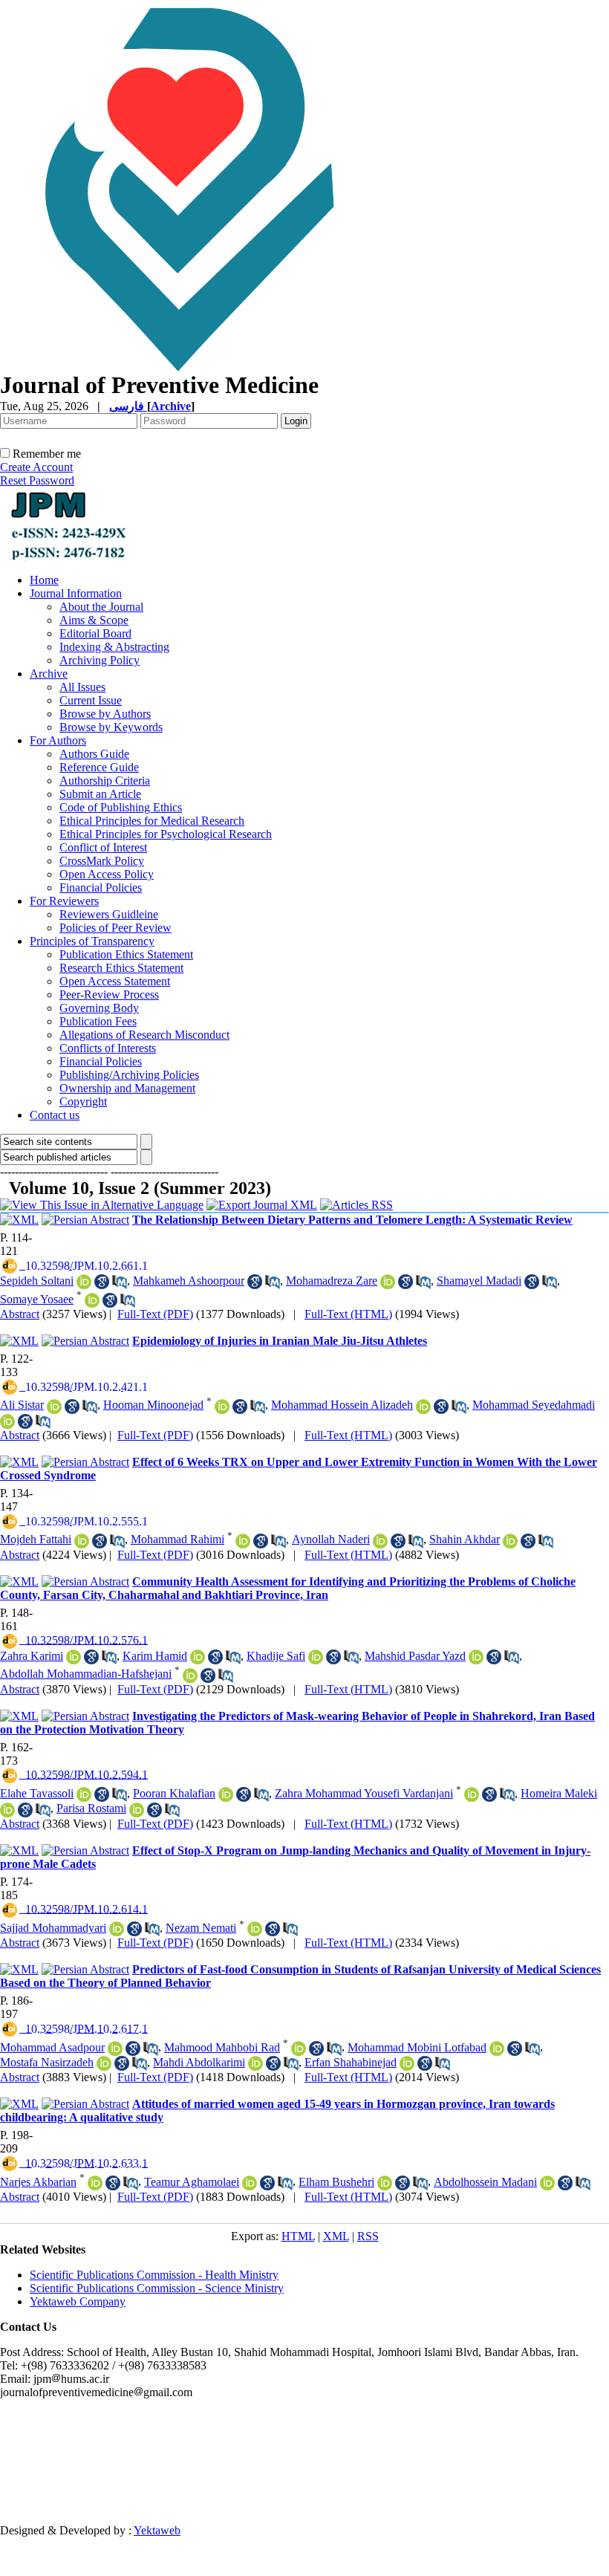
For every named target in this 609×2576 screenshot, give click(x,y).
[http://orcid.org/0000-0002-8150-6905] (547, 2183)
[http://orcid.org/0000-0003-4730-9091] (92, 1300)
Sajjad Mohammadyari (53, 1928)
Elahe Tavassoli (37, 1793)
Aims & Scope (94, 620)
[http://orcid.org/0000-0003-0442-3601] (299, 2048)
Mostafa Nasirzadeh (47, 2062)
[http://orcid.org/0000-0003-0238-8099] (226, 1794)
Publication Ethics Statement (126, 954)
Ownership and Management (127, 1088)
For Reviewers (64, 901)
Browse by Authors (105, 714)
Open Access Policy (107, 874)
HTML (298, 2236)
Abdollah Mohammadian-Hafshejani (86, 1674)
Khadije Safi (276, 1656)
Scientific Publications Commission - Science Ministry (157, 2288)
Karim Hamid (155, 1656)
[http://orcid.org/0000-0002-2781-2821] (255, 2063)
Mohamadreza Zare (332, 1281)
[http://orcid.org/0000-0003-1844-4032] (117, 1929)
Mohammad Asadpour (52, 2047)
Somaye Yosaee (37, 1299)
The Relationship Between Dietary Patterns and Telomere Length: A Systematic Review (352, 1220)
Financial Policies (101, 888)
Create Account (36, 467)
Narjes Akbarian (38, 2182)
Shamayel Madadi (479, 1281)
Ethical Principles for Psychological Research (166, 834)
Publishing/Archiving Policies (129, 1075)
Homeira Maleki (559, 1793)
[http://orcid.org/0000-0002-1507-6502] (423, 1407)
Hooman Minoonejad (153, 1405)
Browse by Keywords (111, 727)
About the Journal (101, 607)
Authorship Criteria (105, 781)
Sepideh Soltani (37, 1281)
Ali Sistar (22, 1405)
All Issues (82, 687)
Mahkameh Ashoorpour (189, 1281)
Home (44, 580)
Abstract (20, 1314)
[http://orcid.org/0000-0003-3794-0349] (255, 1929)
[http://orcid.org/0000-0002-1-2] (198, 1657)
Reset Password (37, 480)
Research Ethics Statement (121, 968)
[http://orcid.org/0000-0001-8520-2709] (385, 2183)
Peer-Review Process (109, 995)
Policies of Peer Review (115, 928)
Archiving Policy (100, 660)
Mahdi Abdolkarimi (199, 2062)
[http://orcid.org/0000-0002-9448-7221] (115, 2048)
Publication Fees (98, 1021)
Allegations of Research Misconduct (144, 1035)
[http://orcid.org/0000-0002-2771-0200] (137, 1810)
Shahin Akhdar (465, 1539)
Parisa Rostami (91, 1808)
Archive (49, 674)
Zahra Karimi (32, 1656)
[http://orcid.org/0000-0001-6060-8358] (7, 1421)
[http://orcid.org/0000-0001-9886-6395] (472, 1794)
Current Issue (91, 700)
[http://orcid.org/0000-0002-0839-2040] (84, 1794)
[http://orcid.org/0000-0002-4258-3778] (95, 2183)
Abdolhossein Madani (485, 2182)
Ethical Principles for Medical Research (152, 821)
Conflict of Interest (103, 847)
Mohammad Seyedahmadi (534, 1405)
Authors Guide (94, 754)
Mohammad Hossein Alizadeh (342, 1405)
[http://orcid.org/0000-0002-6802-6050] (7, 1810)
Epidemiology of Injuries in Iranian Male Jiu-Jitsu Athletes (280, 1341)
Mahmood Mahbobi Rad (222, 2047)
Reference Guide (99, 767)
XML (336, 2236)
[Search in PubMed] (120, 1282)
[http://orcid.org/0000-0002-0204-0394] (407, 2063)
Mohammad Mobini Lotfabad (417, 2047)
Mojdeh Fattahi (36, 1539)
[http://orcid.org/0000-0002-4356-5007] (54, 1407)
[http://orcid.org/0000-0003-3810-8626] (243, 1541)
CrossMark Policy (102, 861)
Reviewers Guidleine (109, 914)
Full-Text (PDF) (155, 1314)
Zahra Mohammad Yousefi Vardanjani (364, 1793)
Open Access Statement (115, 981)
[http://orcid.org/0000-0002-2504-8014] (250, 2183)
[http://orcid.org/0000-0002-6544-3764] (74, 1657)
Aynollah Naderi (331, 1539)
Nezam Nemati (201, 1928)
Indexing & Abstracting (114, 647)
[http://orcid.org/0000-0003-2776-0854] (510, 1541)
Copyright (83, 1102)
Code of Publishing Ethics (121, 807)
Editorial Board (95, 633)
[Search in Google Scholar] (102, 1282)
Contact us (55, 1115)
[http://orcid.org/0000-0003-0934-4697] (104, 2063)
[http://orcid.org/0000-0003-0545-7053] (82, 1541)
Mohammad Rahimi (178, 1539)
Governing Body (99, 1008)
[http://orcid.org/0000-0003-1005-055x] (497, 2048)
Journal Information (76, 593)
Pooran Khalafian (174, 1793)
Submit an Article (100, 794)
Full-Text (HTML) (348, 1314)
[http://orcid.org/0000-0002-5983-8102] (222, 1407)
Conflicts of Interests (108, 1048)
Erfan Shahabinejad (351, 2062)
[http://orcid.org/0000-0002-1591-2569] (84, 1282)
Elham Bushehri (336, 2182)
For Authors (58, 740)
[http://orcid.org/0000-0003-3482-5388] (388, 1282)
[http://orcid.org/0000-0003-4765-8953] (380, 1541)
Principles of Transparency (92, 941)
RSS (368, 2236)
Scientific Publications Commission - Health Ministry (154, 2275)
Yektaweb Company (78, 2301)
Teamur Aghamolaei (192, 2182)
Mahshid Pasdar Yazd (415, 1656)
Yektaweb (157, 2530)
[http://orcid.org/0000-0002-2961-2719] (190, 1675)
